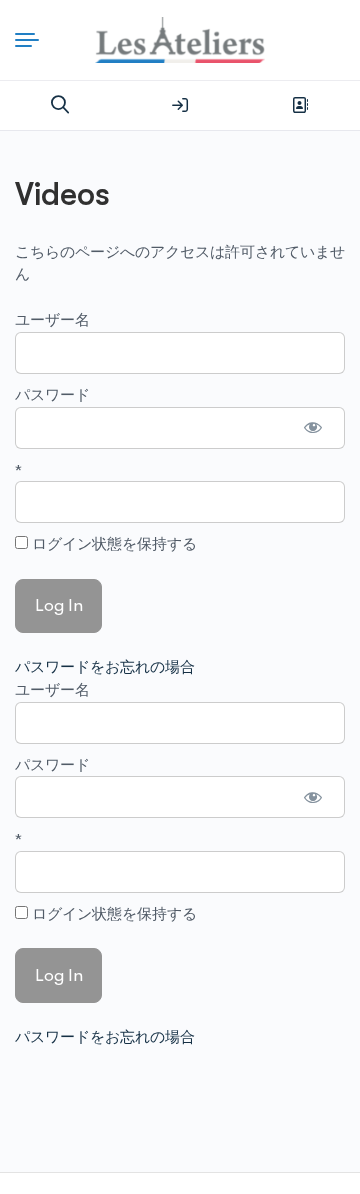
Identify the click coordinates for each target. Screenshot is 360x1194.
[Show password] (313, 428)
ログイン (180, 105)
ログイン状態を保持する (112, 544)
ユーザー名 (52, 320)
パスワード (52, 395)
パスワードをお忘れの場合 (105, 667)
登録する (300, 105)
